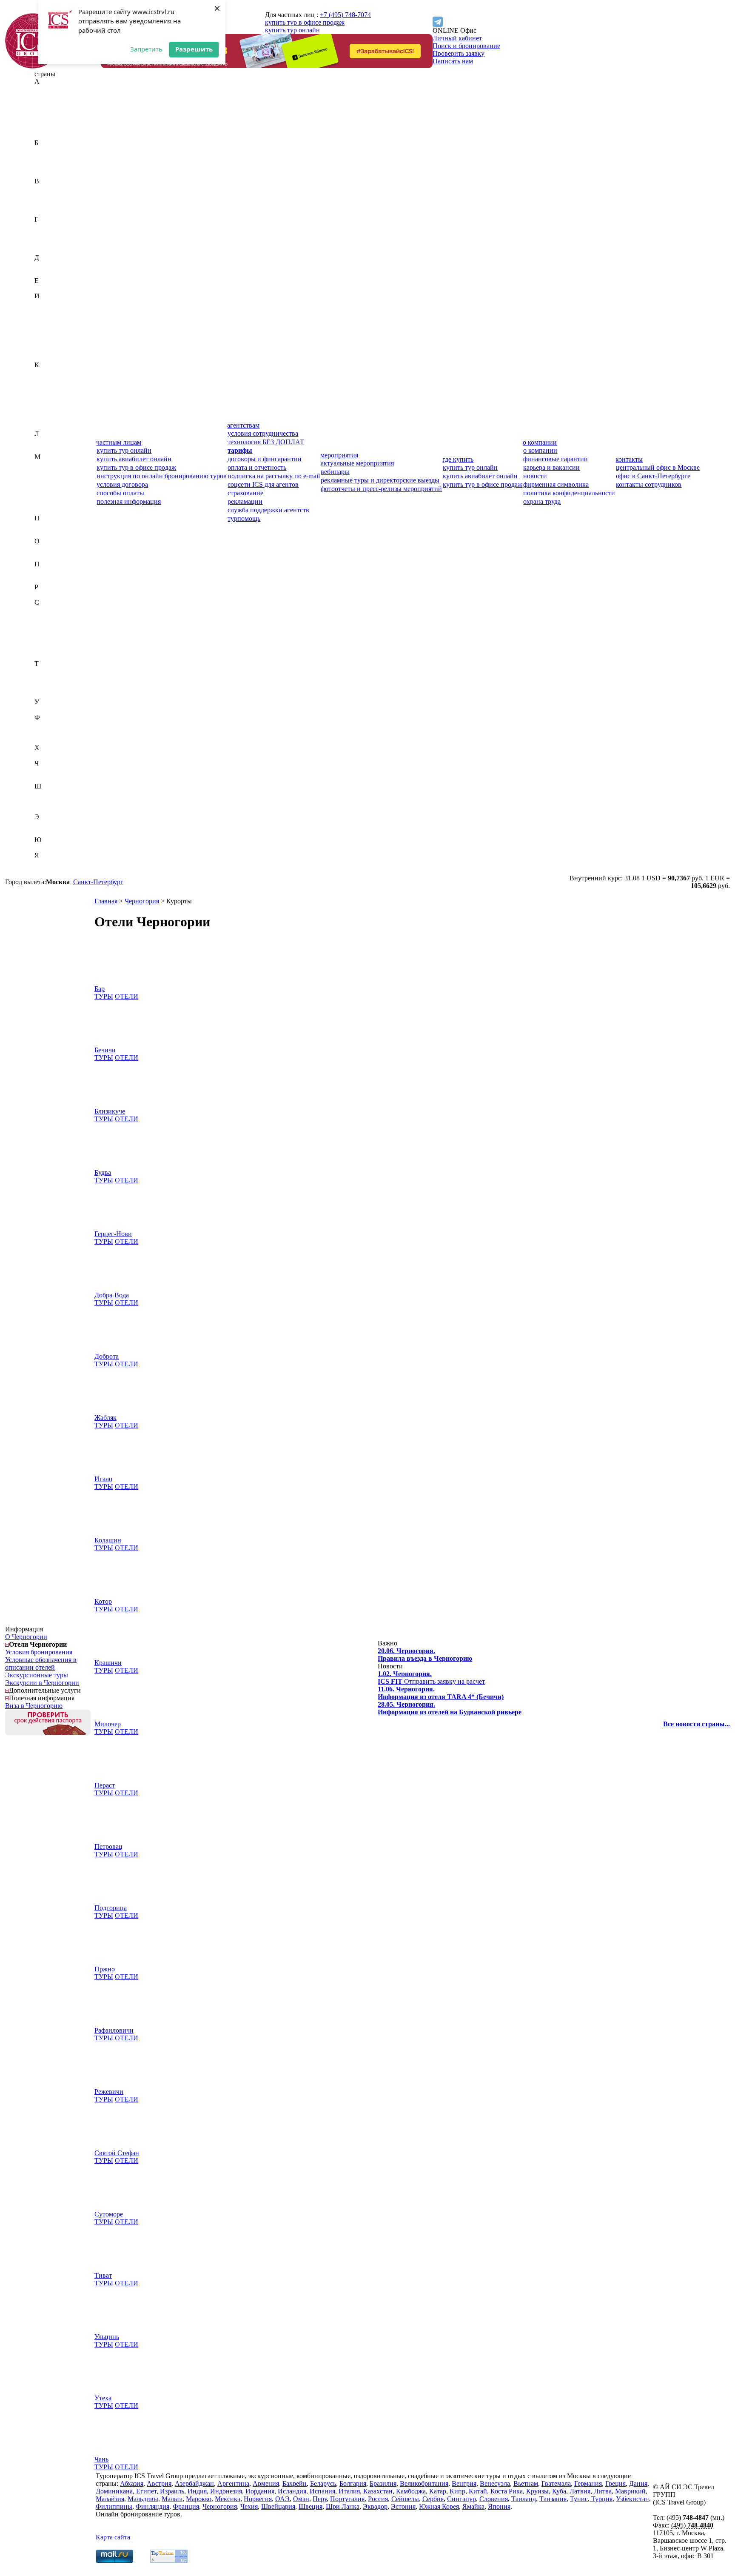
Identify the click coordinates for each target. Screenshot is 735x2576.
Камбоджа (49, 380)
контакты (629, 459)
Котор (103, 1601)
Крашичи (108, 1663)
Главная (106, 901)
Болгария (48, 166)
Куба (41, 418)
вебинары (335, 472)
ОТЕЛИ (127, 996)
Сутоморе (109, 2214)
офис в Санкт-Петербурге (653, 476)
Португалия (52, 579)
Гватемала (49, 227)
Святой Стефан (117, 2153)
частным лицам (119, 442)
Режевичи (109, 2092)
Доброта (107, 1356)
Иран (42, 334)
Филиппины (53, 725)
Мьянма (46, 510)
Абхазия (46, 89)
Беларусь (47, 158)
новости (535, 476)
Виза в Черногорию (34, 1706)
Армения (48, 135)
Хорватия (48, 755)
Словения (49, 656)
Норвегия (48, 533)
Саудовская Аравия (63, 610)
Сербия (45, 641)
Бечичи (105, 1050)
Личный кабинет (457, 38)
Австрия (47, 97)
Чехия (43, 778)
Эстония (47, 832)
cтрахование (245, 493)
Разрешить (194, 49)
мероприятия (339, 455)
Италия (45, 357)
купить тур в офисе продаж (305, 22)
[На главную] (33, 66)
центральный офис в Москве (658, 467)
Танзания (48, 679)
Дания (44, 265)
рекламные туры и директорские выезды (380, 480)
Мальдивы (50, 480)
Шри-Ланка (51, 809)
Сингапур (49, 648)
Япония (46, 870)
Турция (45, 694)
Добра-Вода (112, 1295)
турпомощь (244, 518)
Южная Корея (54, 847)
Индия (44, 311)
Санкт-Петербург (98, 882)
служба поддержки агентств (268, 510)
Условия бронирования (39, 1652)
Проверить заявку (459, 53)
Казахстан (49, 373)
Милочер (108, 1724)
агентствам (243, 425)
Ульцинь (107, 2337)
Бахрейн (47, 150)
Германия (48, 235)
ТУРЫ (104, 996)
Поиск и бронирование (466, 46)
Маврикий (50, 464)
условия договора (122, 484)
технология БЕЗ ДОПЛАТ (266, 442)
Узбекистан (51, 710)
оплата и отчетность (257, 467)
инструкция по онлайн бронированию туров (162, 476)
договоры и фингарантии (265, 459)
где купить (458, 459)
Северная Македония (65, 625)
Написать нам (453, 61)
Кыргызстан (52, 426)
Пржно (105, 1969)
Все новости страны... (697, 1724)
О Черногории (26, 1637)
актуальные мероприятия (357, 463)
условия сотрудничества (263, 433)
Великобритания (59, 189)
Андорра (47, 120)
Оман (43, 556)
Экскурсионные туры (37, 1675)
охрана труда (542, 501)
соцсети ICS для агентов (263, 484)
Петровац (108, 1846)
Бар (100, 989)
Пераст (105, 1785)
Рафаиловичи (114, 2030)
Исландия (49, 342)
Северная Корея (57, 618)
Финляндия (51, 733)
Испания (47, 350)
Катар (43, 388)
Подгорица (111, 1908)
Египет (45, 288)
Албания (47, 112)
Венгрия (47, 196)
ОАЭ (42, 549)
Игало (103, 1479)
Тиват (103, 2275)
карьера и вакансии (551, 467)
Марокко (47, 495)
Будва (103, 1172)
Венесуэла (50, 204)
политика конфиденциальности (569, 493)
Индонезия (50, 319)
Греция (45, 242)
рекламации (245, 501)
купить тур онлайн (292, 30)
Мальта (45, 487)
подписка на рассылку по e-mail (274, 476)
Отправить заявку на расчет (431, 1678)
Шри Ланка (343, 2506)
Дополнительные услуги (45, 1690)
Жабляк (105, 1418)
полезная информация (129, 501)
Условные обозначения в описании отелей (41, 1664)
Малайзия (49, 472)
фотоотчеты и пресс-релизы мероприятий (381, 489)
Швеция (46, 801)
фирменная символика (556, 484)
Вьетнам (47, 212)
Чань (101, 2459)
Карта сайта (113, 2537)
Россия (44, 595)
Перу (42, 572)
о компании (540, 442)
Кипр (42, 396)
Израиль (47, 304)
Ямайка (46, 863)
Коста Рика (51, 411)
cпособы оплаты (120, 493)
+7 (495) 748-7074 (345, 15)
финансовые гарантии (556, 459)
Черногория (52, 771)
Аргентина (50, 127)
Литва (43, 449)
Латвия (45, 441)
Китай (44, 403)
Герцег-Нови (113, 1234)
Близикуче (110, 1111)
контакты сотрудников (649, 484)
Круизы (537, 2491)
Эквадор (47, 824)
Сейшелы (48, 633)
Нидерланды (53, 526)
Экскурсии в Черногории (42, 1683)
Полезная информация (42, 1698)
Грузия (44, 250)
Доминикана (53, 273)
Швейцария (51, 794)
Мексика (47, 503)
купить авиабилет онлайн (134, 459)
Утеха (103, 2398)
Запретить (146, 49)
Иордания (49, 327)
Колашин (108, 1540)
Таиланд (47, 671)
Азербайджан (54, 104)
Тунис (43, 687)
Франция (48, 740)
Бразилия (48, 173)
